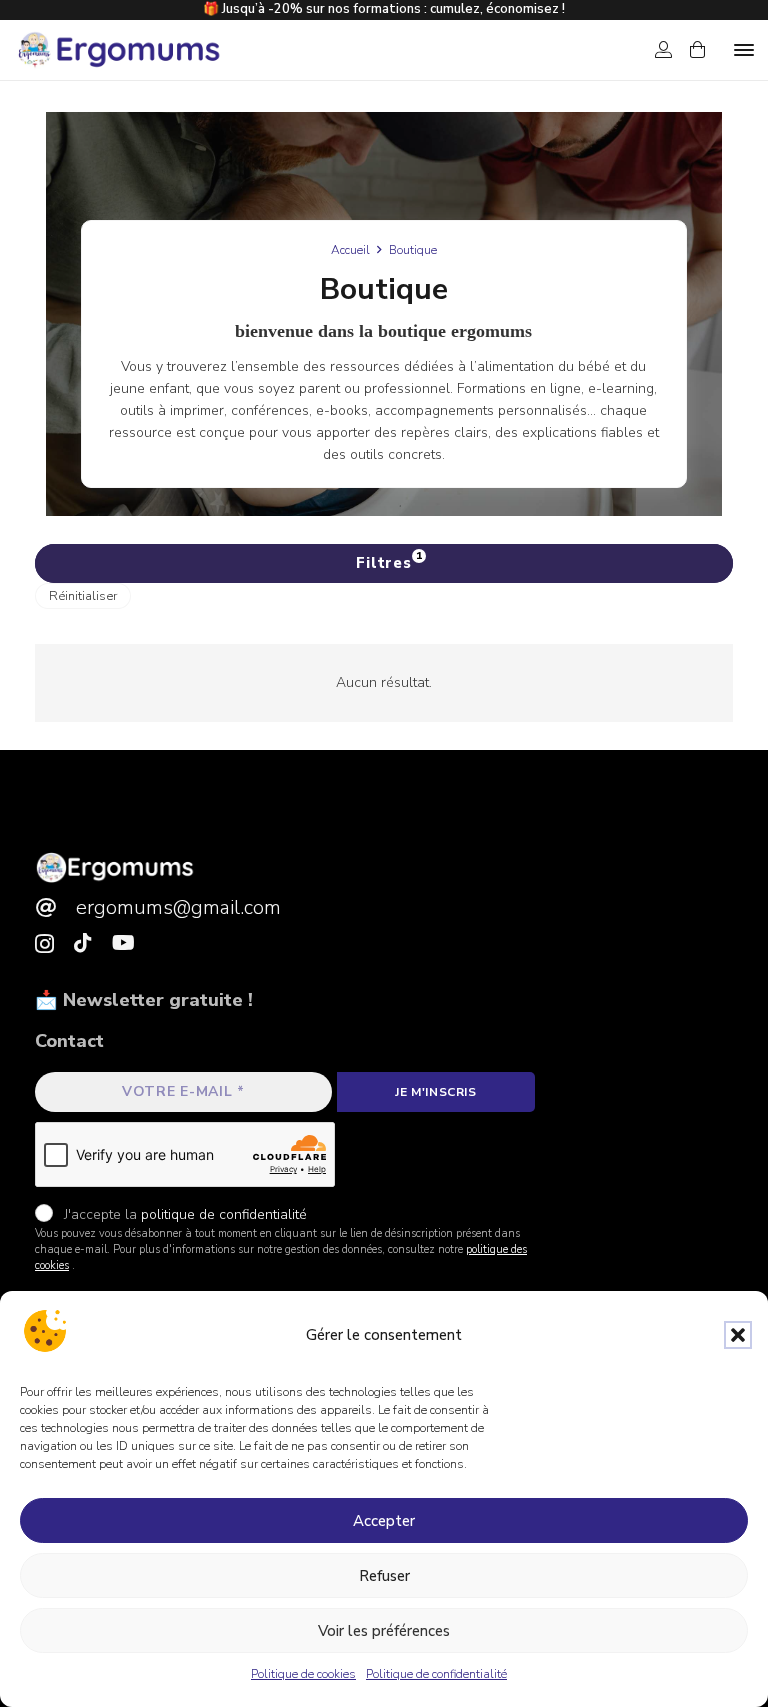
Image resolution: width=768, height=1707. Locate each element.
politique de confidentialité (224, 1214)
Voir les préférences (384, 1631)
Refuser (384, 1576)
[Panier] (697, 50)
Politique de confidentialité (436, 1674)
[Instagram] (44, 944)
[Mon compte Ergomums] (663, 49)
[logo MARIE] (115, 867)
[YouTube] (123, 943)
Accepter (384, 1521)
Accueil (350, 250)
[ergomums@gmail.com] (55, 908)
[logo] (118, 50)
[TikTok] (83, 943)
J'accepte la (183, 1214)
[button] (738, 1335)
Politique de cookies (303, 1674)
